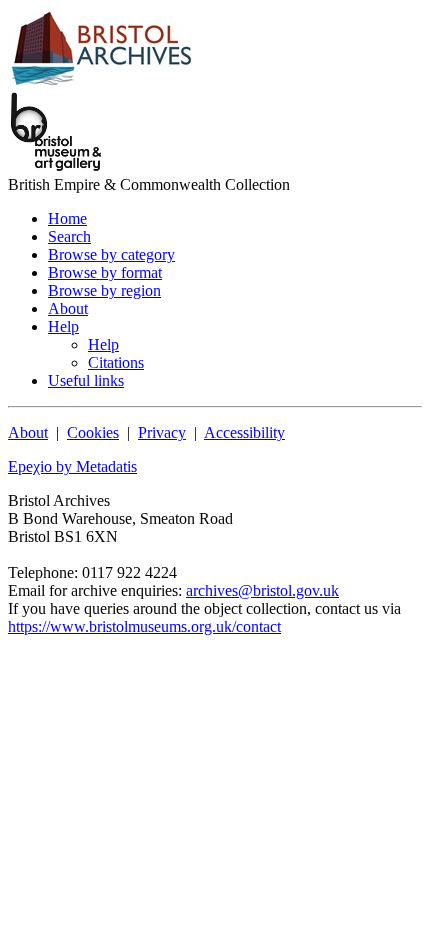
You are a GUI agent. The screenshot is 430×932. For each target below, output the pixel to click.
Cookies (93, 432)
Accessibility (244, 432)
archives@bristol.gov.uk (262, 590)
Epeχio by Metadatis (72, 466)
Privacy (162, 432)
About (28, 432)
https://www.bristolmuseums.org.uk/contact (144, 626)
